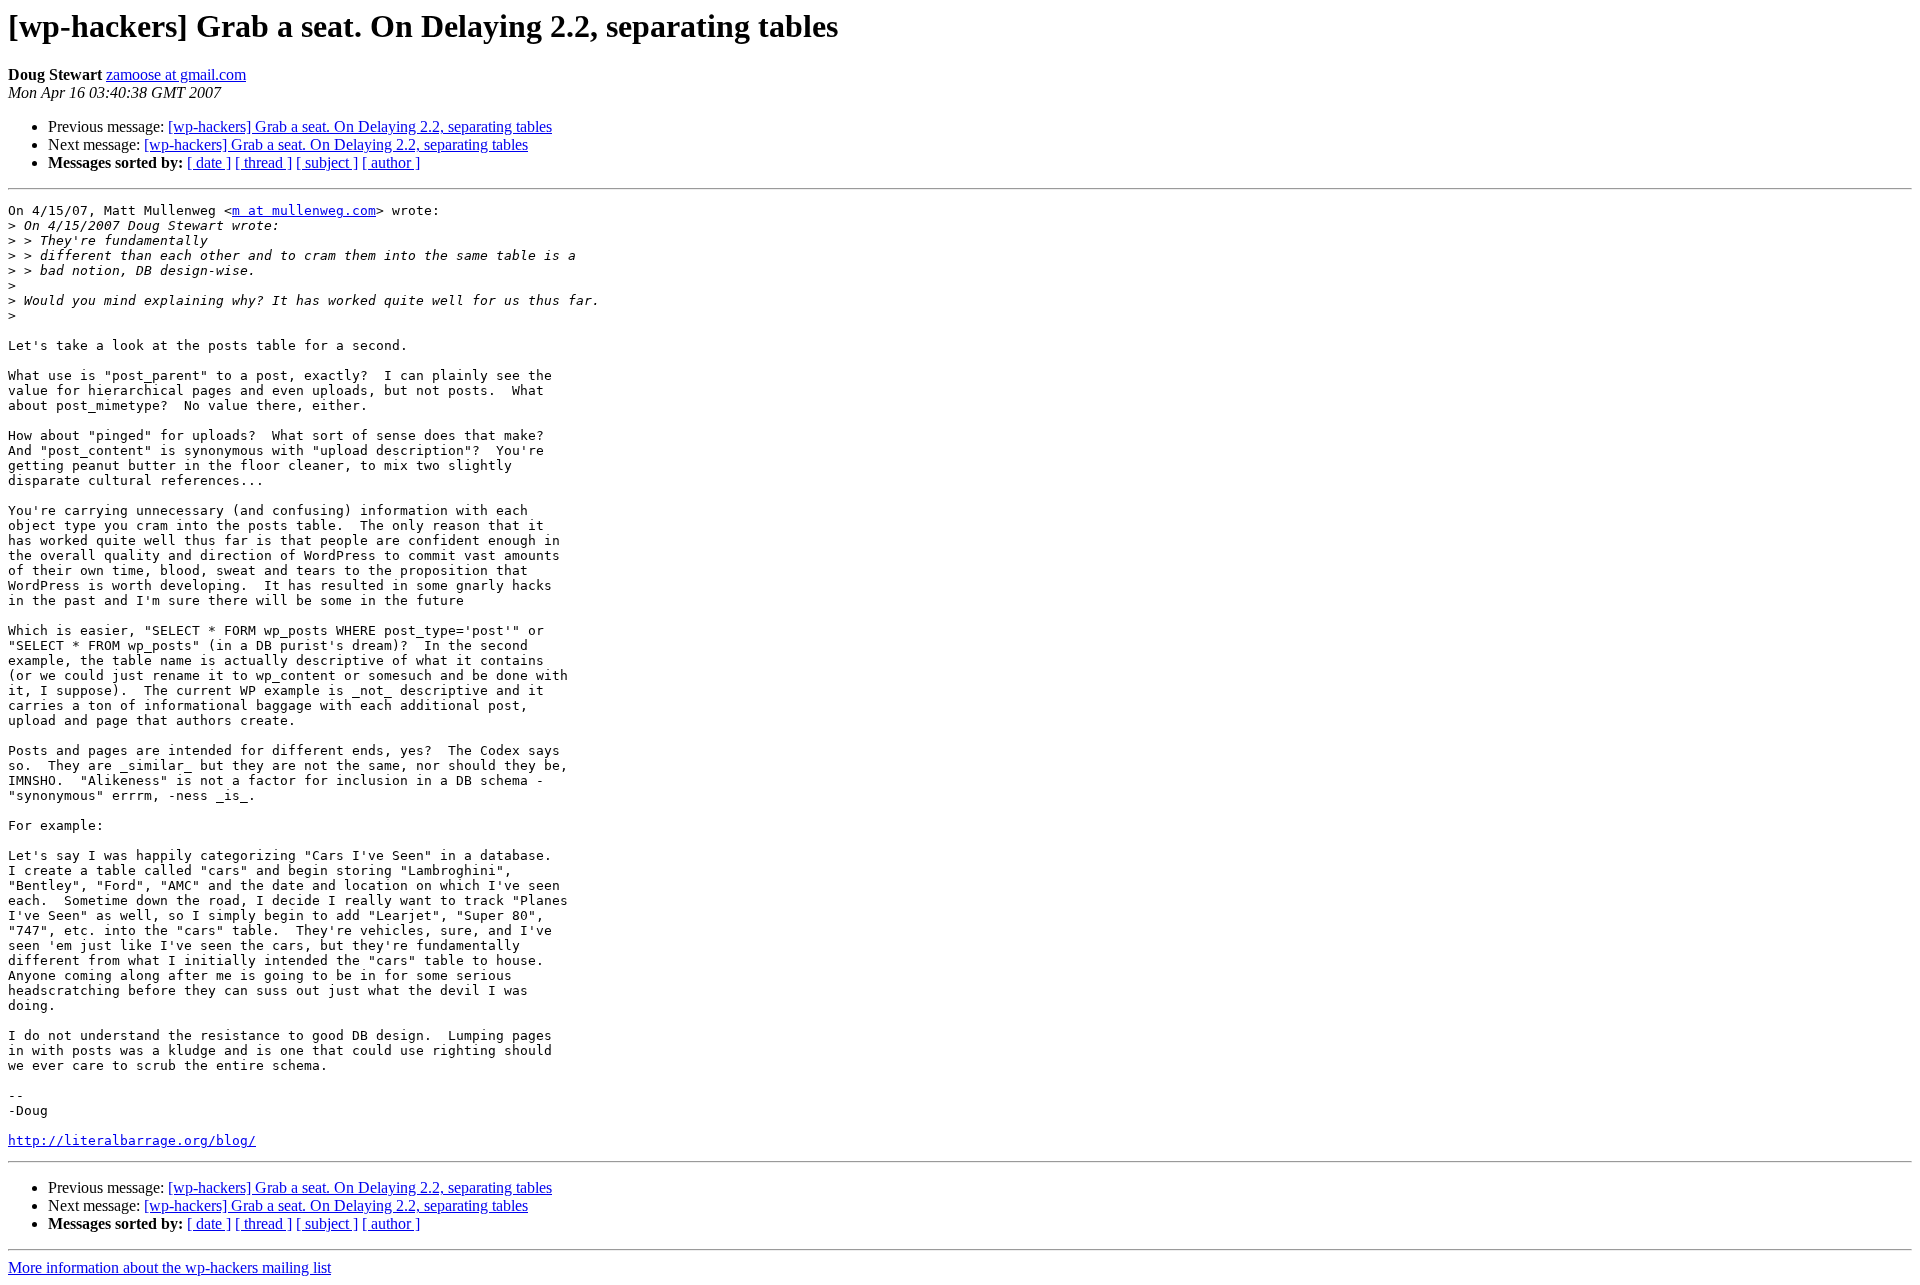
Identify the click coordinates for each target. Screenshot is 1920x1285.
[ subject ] (327, 162)
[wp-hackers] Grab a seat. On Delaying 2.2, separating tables (360, 126)
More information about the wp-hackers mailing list (169, 1267)
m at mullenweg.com (304, 210)
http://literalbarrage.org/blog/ (132, 1140)
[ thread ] (263, 162)
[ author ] (391, 162)
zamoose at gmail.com (176, 74)
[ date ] (209, 162)
